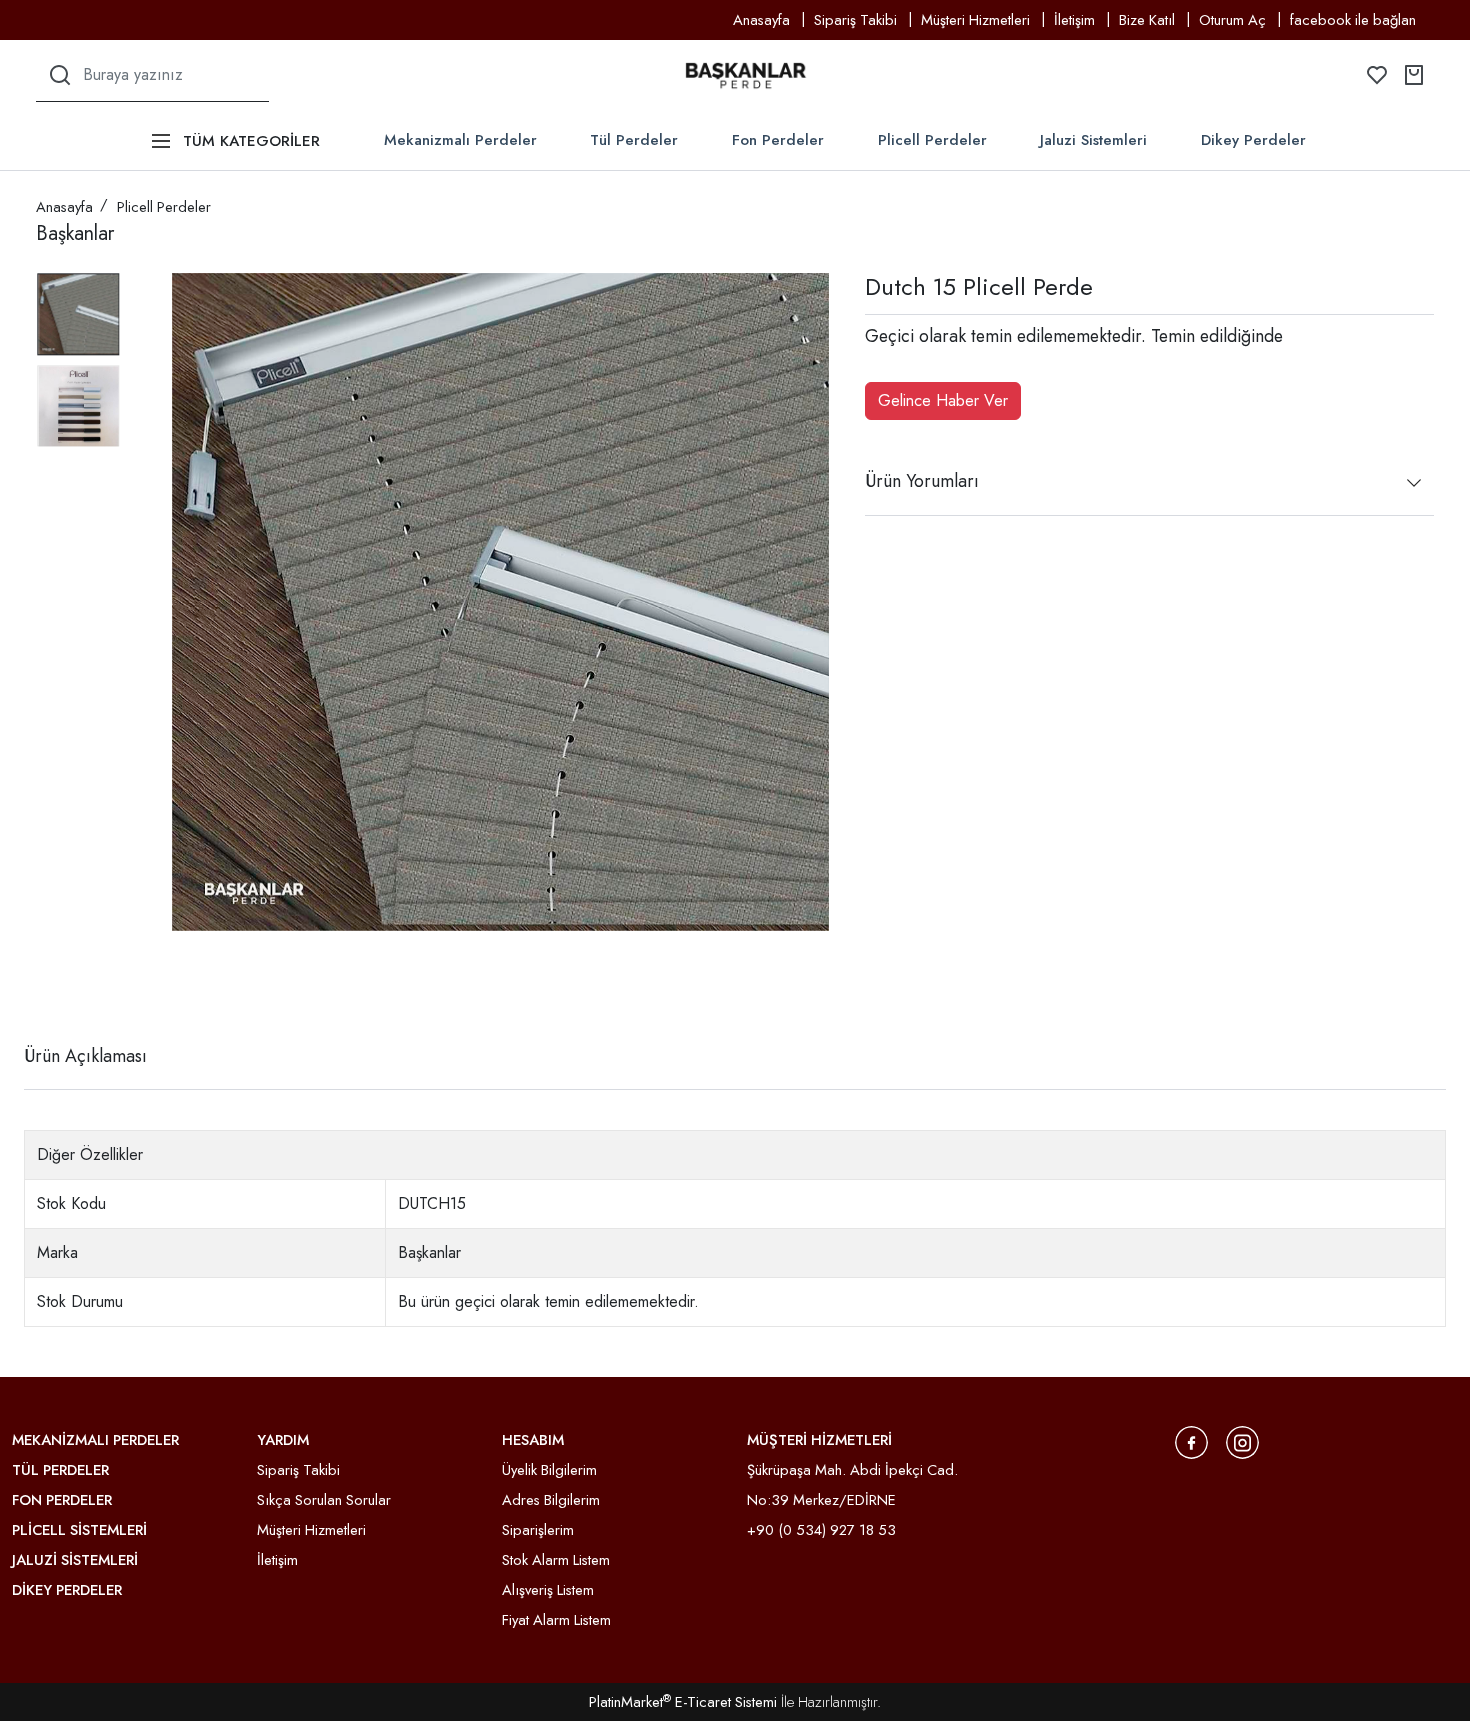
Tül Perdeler (634, 140)
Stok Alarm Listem (556, 1560)
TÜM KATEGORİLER (251, 141)
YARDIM (283, 1440)
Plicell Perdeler (932, 140)
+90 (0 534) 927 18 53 (821, 1530)
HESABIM (533, 1440)
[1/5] (48, 983)
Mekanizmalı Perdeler (460, 140)
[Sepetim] (1414, 75)
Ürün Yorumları (922, 481)
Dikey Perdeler (1253, 140)
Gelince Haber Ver (943, 400)
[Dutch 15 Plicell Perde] (500, 601)
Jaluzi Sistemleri (1093, 140)
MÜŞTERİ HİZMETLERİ (819, 1440)
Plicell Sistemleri (79, 1530)
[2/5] (61, 983)
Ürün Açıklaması (85, 1056)
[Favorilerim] (1377, 75)
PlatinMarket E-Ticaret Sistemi (683, 1702)
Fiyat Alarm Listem (556, 1620)
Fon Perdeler (778, 140)
